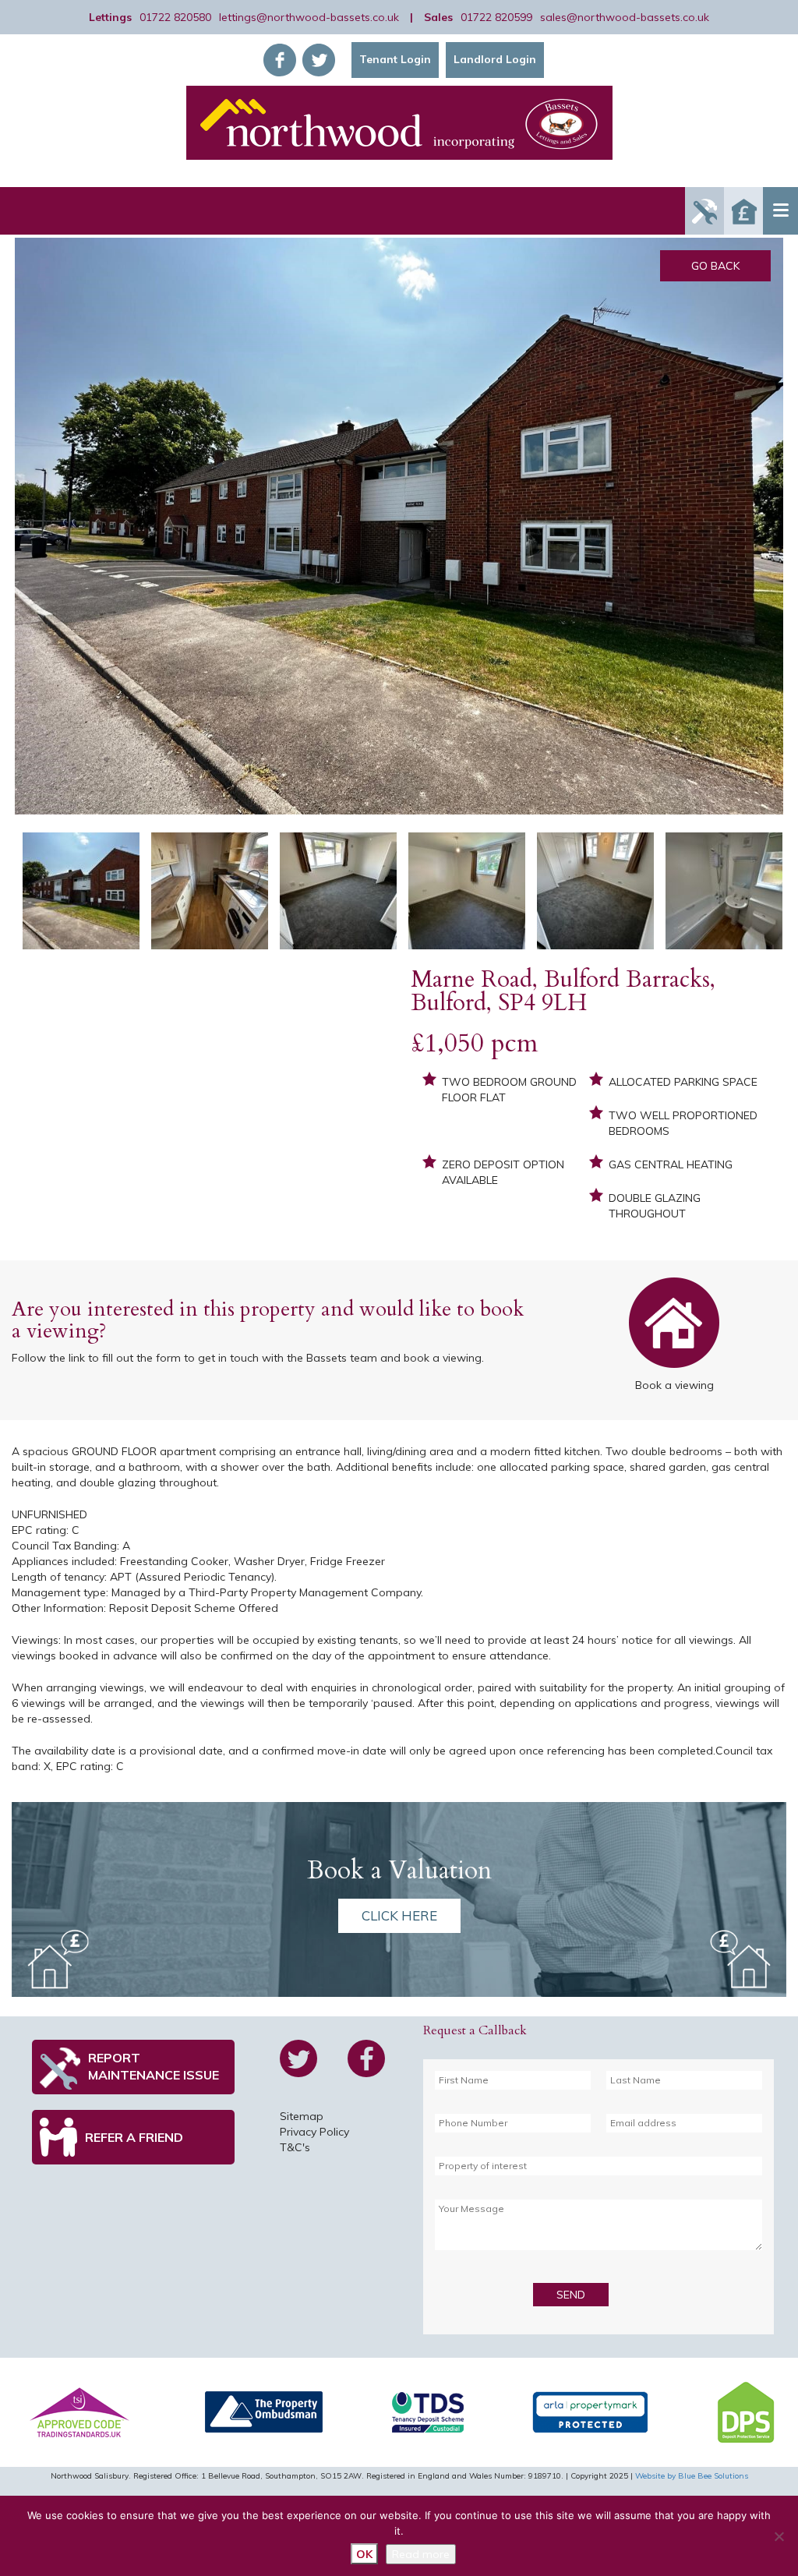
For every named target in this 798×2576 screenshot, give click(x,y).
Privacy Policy (314, 2132)
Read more (421, 2554)
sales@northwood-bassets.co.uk (625, 17)
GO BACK (715, 266)
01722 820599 (496, 17)
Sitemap (302, 2116)
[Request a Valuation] (743, 211)
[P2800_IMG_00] (399, 526)
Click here (399, 1915)
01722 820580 (175, 17)
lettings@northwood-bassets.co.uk (309, 17)
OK (364, 2554)
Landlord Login (495, 59)
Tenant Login (395, 59)
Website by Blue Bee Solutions (692, 2476)
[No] (779, 2536)
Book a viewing (674, 1327)
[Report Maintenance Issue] (704, 211)
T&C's (295, 2147)
